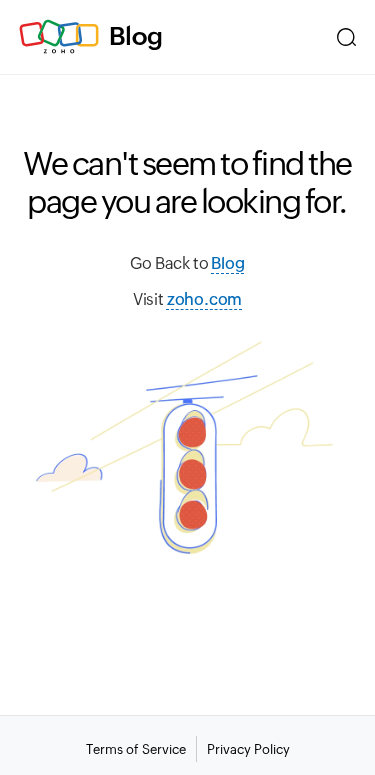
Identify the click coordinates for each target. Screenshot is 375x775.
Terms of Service (136, 749)
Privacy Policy (248, 749)
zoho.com (204, 299)
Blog (136, 36)
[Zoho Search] (346, 37)
